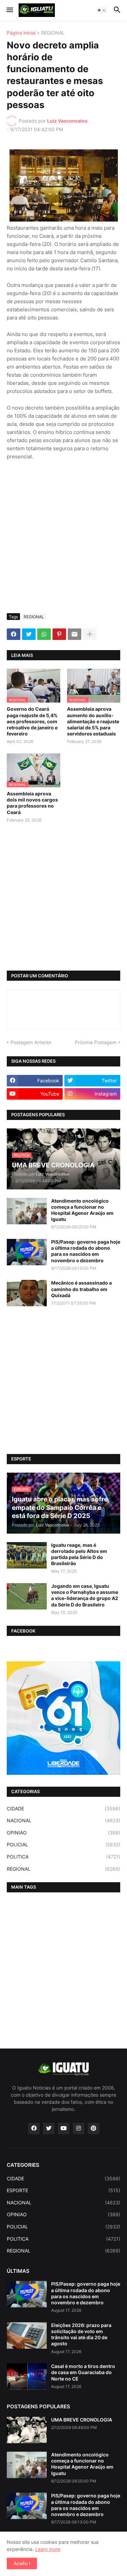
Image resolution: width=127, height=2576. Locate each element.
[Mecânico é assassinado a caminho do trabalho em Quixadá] (27, 1293)
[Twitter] (29, 634)
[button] (9, 10)
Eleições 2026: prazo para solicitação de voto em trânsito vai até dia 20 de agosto (81, 2334)
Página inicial (21, 33)
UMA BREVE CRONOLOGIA (82, 2420)
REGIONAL (53, 33)
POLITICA (63, 1857)
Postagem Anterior (31, 1042)
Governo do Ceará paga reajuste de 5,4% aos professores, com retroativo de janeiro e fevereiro (32, 721)
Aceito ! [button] (22, 2563)
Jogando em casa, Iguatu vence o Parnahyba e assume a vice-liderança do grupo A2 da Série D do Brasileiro (85, 1595)
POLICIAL (63, 1844)
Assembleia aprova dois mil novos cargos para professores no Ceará (32, 803)
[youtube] (64, 2128)
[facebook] (34, 2128)
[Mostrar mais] (90, 634)
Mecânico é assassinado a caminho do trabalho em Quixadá (81, 1289)
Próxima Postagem (96, 1042)
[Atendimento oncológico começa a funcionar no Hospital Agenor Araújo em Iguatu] (27, 1211)
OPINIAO (63, 1833)
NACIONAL (63, 1820)
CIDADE (63, 1809)
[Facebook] (14, 634)
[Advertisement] (63, 541)
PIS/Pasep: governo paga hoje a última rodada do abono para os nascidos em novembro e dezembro (86, 1251)
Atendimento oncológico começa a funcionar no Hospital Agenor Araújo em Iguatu (82, 1210)
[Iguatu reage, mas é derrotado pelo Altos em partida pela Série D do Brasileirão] (27, 1555)
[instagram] (79, 2128)
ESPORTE (63, 2190)
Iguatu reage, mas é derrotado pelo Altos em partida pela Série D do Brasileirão (79, 1554)
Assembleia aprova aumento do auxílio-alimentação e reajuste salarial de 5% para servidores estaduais (93, 721)
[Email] (75, 634)
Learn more (48, 2549)
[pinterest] (93, 2128)
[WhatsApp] (44, 634)
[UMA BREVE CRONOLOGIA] (27, 2430)
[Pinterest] (59, 634)
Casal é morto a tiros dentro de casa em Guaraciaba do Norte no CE (83, 2372)
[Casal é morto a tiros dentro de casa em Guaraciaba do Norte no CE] (27, 2376)
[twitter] (49, 2128)
